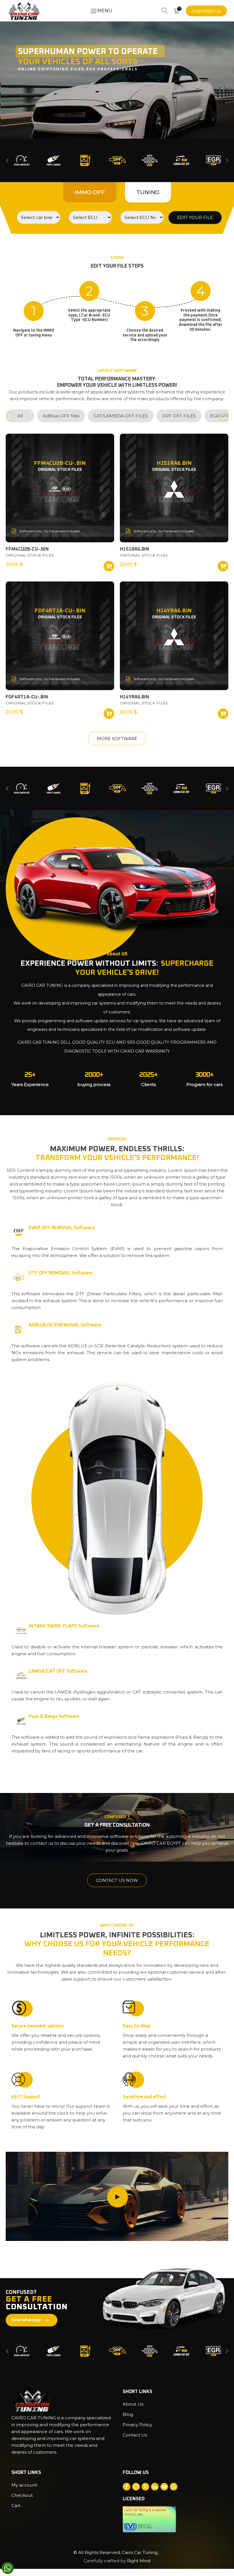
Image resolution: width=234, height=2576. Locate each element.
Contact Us (135, 2435)
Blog (128, 2414)
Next (227, 161)
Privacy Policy (137, 2425)
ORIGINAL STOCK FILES (30, 555)
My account (24, 2485)
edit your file (195, 217)
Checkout (22, 2495)
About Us (133, 2404)
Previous (7, 161)
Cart (16, 2506)
